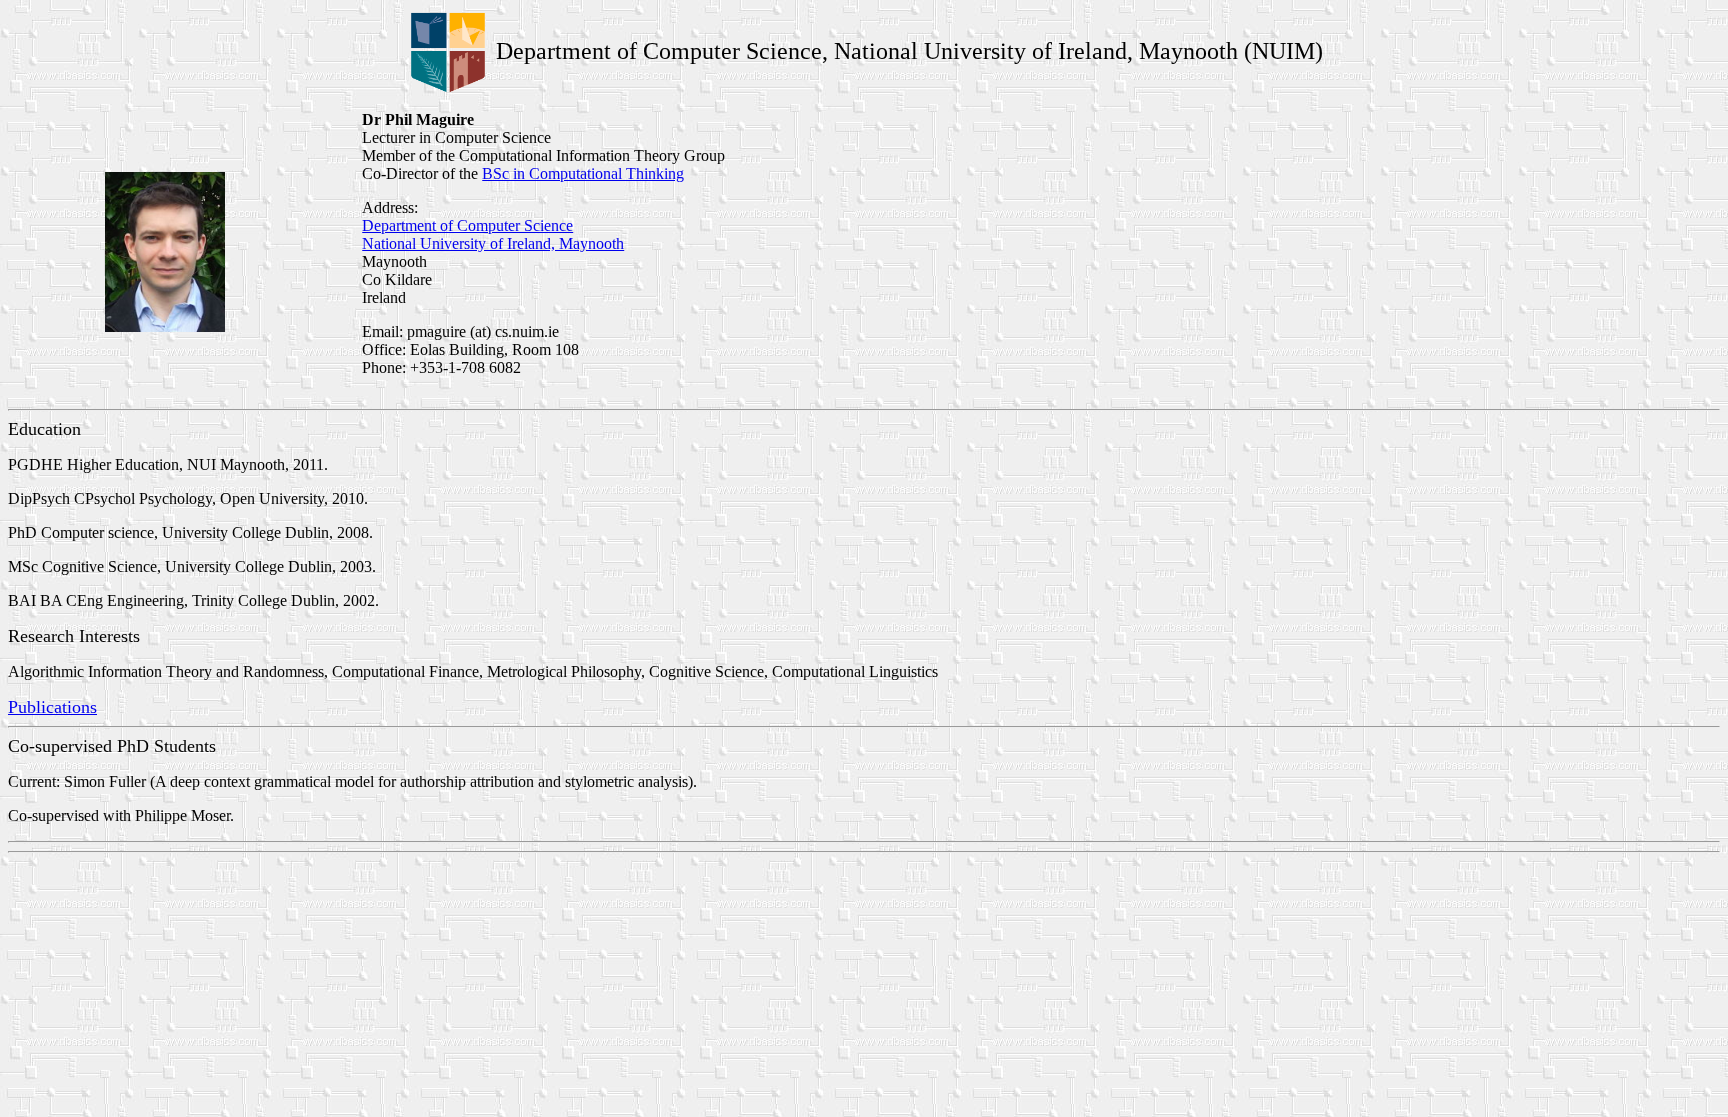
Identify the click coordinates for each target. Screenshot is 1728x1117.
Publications (52, 707)
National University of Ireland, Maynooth (493, 243)
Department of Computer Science (467, 225)
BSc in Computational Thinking (583, 173)
